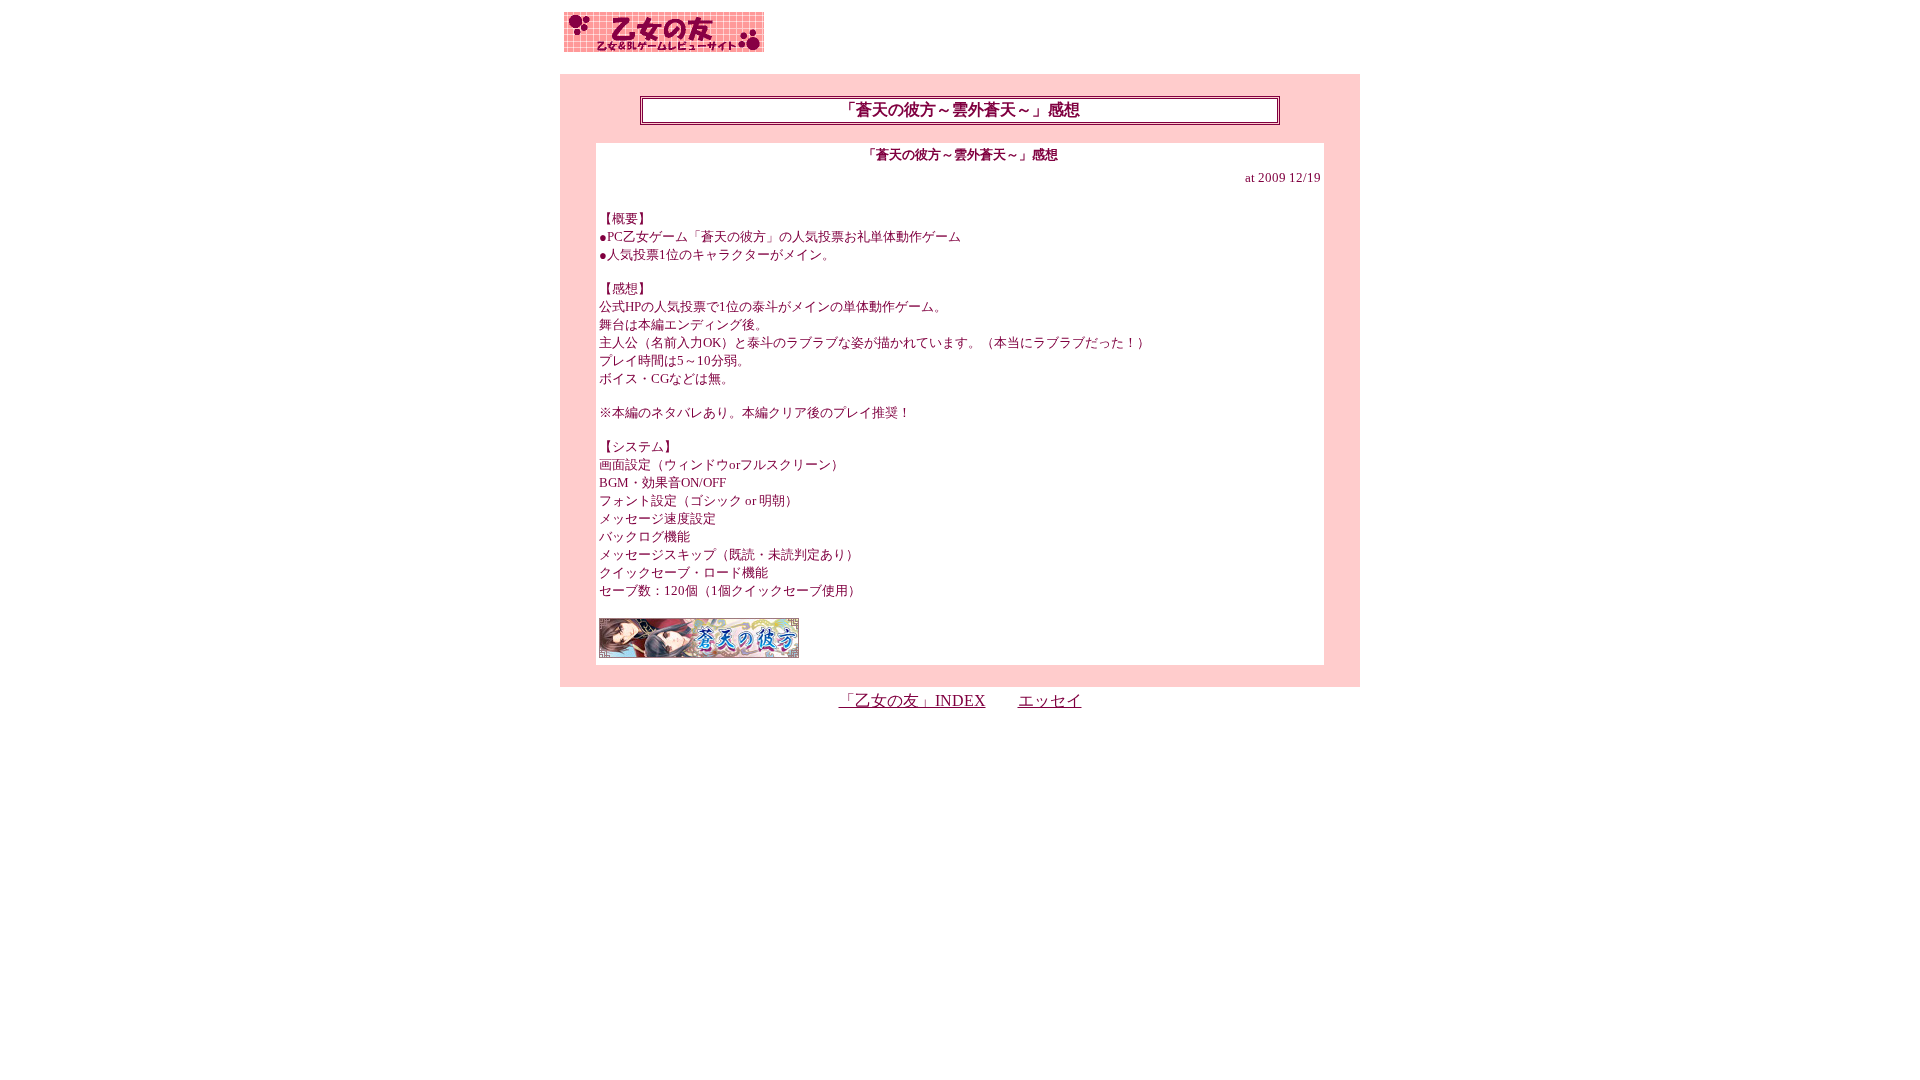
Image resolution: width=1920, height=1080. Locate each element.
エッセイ (1050, 700)
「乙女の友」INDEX (912, 700)
